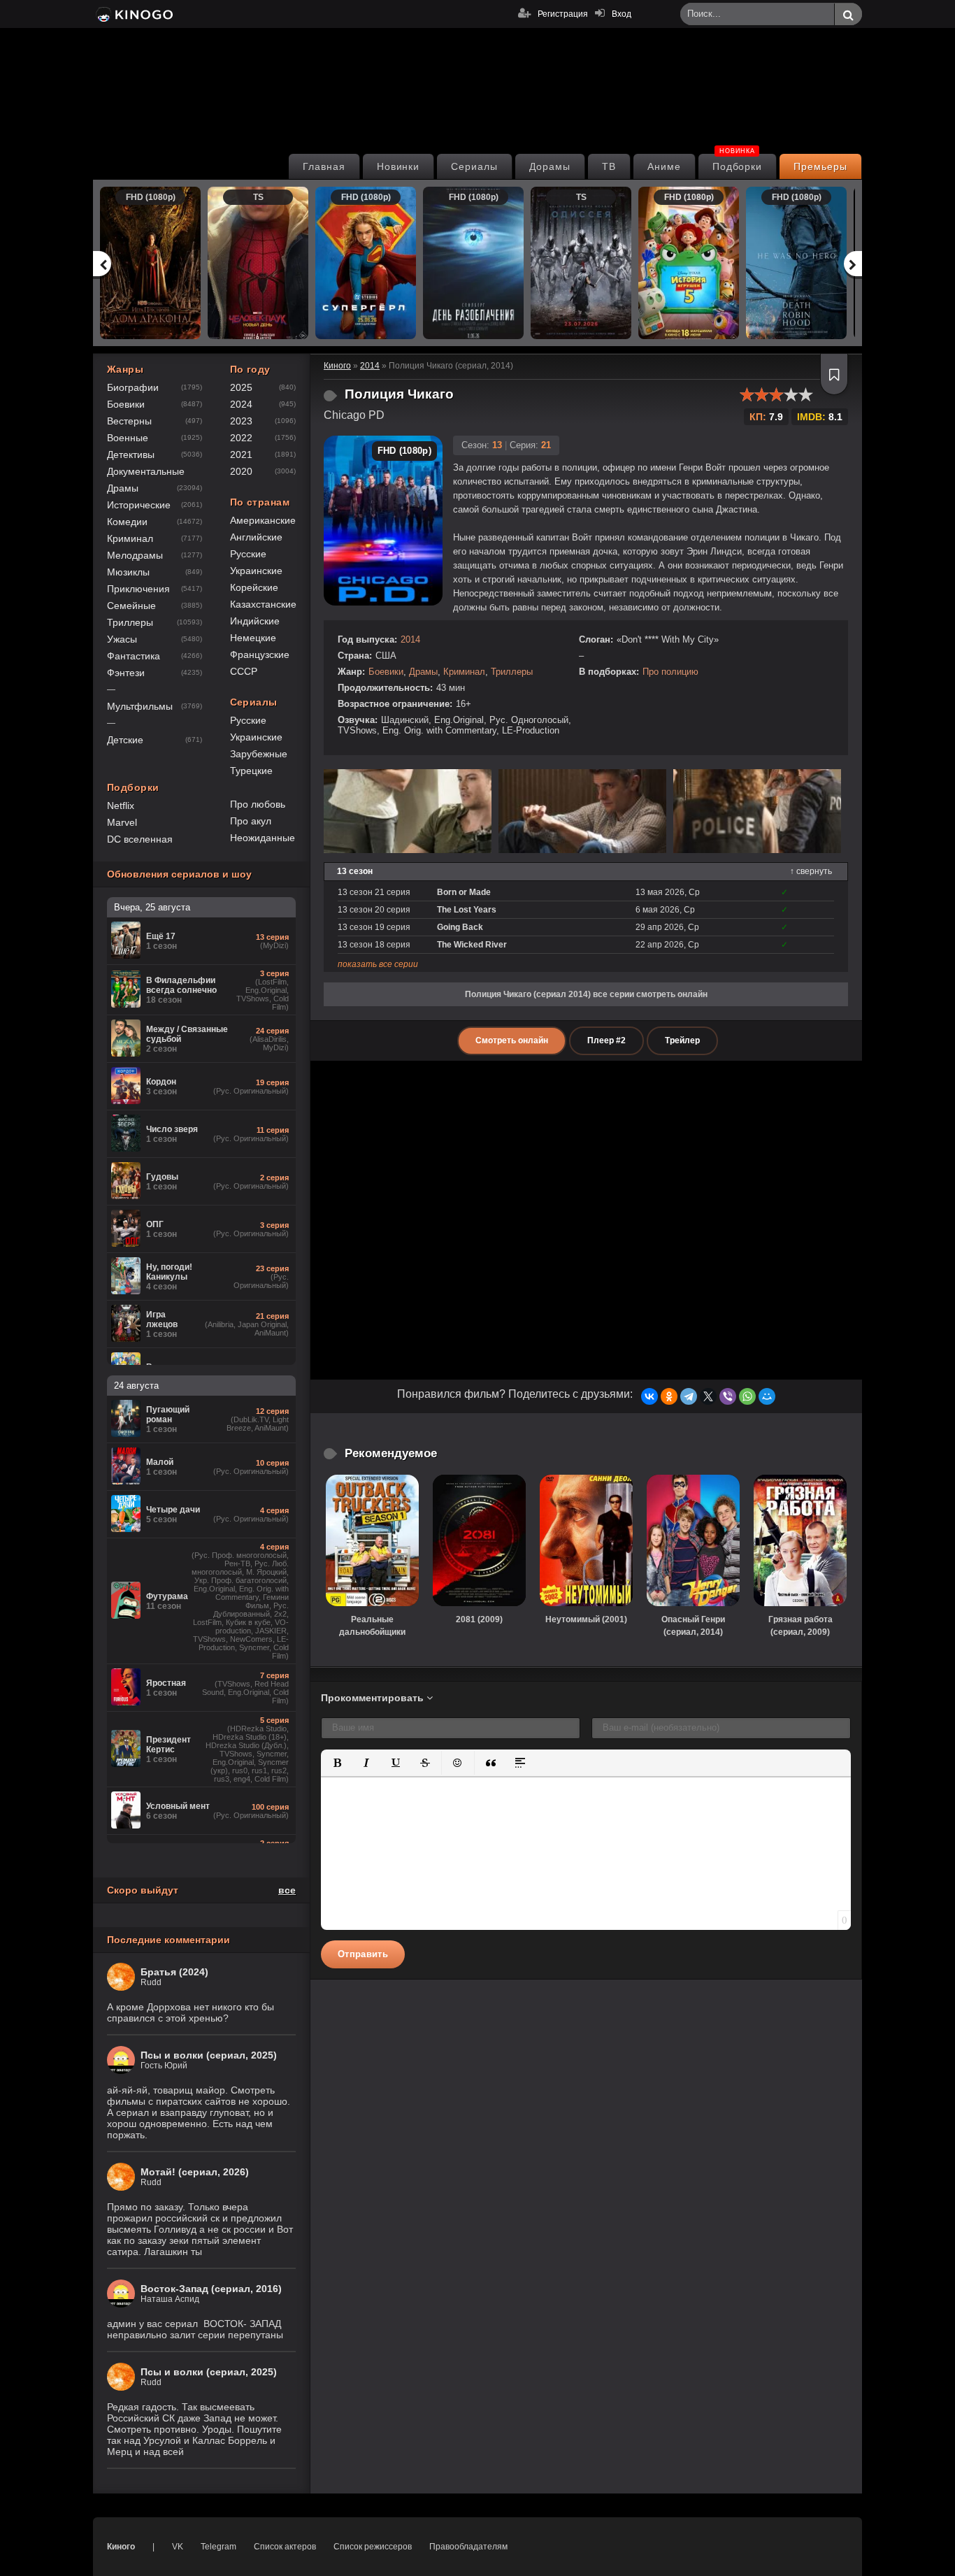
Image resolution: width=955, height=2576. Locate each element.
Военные (128, 438)
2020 (241, 471)
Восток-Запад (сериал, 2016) (211, 2289)
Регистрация (563, 14)
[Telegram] (689, 1396)
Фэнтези (126, 673)
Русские (248, 554)
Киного (121, 2547)
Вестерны (129, 421)
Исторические (139, 505)
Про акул (251, 821)
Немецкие (253, 638)
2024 (241, 404)
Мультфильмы (140, 706)
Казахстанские (263, 604)
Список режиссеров (373, 2547)
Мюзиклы (128, 572)
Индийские (255, 621)
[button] (337, 1763)
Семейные (131, 606)
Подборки (738, 163)
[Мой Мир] (767, 1396)
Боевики (386, 672)
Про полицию (670, 672)
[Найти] (848, 15)
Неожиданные (263, 838)
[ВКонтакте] (649, 1396)
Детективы (131, 455)
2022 (241, 438)
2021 (241, 455)
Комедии (127, 522)
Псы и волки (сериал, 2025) (209, 2055)
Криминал (464, 672)
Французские (260, 654)
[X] (708, 1396)
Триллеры (512, 672)
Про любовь (258, 804)
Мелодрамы (135, 555)
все (287, 1890)
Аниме (664, 166)
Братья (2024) (174, 1972)
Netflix (121, 806)
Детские (125, 740)
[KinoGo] (133, 14)
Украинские (256, 571)
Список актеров (285, 2547)
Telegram (218, 2547)
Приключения (138, 589)
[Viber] (728, 1396)
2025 (241, 387)
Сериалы (474, 166)
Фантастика (134, 656)
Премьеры (820, 166)
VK (178, 2547)
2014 (410, 639)
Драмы (423, 672)
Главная (324, 166)
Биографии (133, 387)
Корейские (254, 587)
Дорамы (550, 166)
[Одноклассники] (669, 1396)
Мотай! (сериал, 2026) (195, 2172)
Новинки (398, 166)
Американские (263, 520)
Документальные (146, 471)
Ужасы (122, 639)
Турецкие (251, 771)
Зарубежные (259, 754)
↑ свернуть (811, 871)
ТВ (609, 166)
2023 (241, 421)
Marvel (122, 822)
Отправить (363, 1954)
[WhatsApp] (747, 1396)
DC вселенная (140, 839)
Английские (256, 537)
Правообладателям (468, 2547)
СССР (244, 671)
